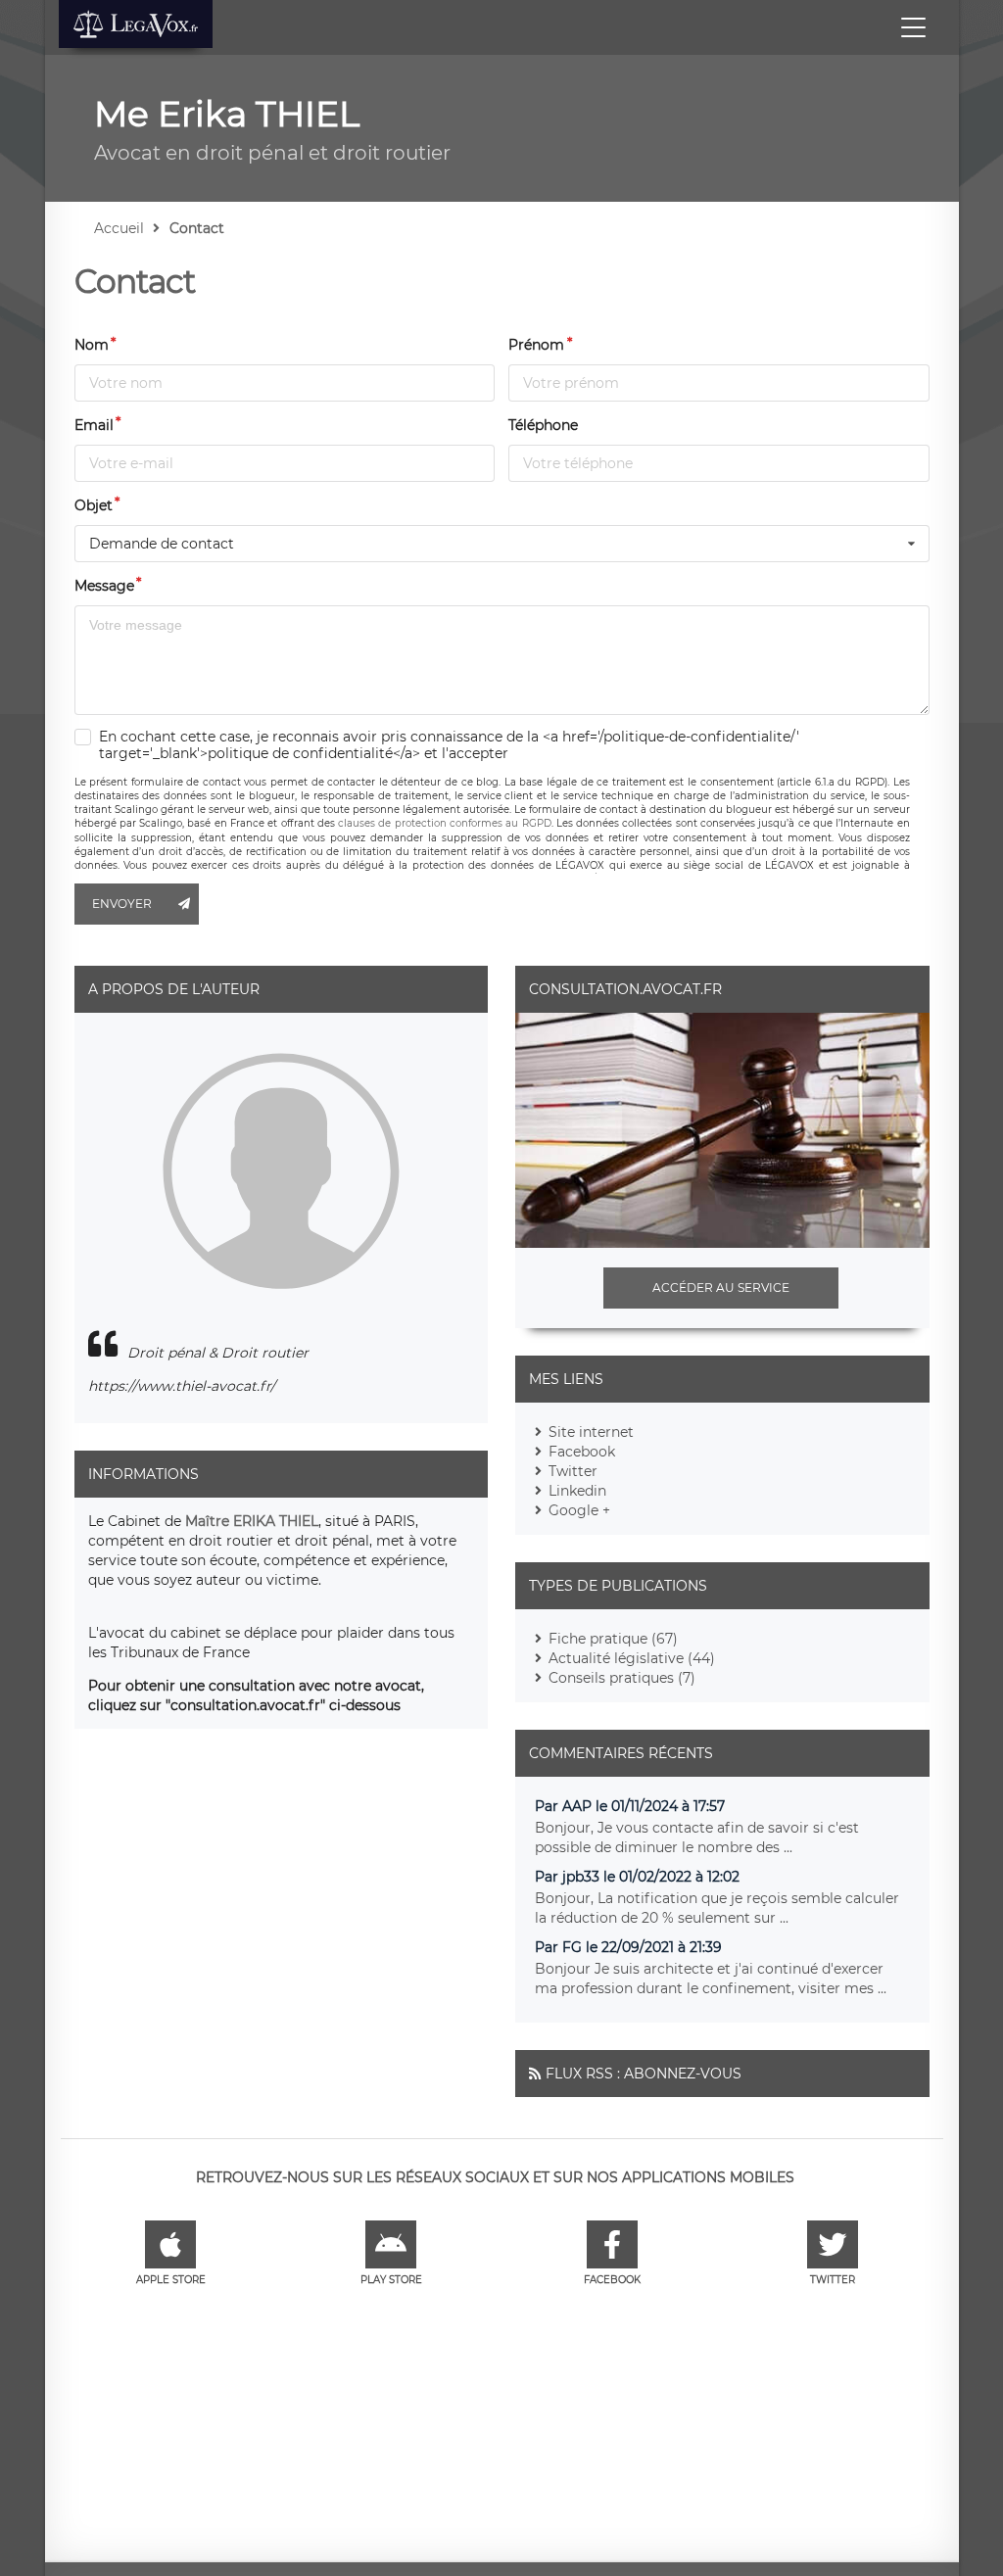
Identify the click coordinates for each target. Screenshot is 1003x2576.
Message (104, 586)
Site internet (591, 1432)
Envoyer (122, 904)
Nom (92, 345)
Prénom (536, 345)
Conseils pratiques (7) (622, 1678)
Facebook (582, 1452)
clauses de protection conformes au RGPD (444, 823)
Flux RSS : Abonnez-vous (644, 2074)
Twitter (573, 1471)
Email (94, 425)
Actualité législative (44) (632, 1658)
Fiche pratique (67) (613, 1639)
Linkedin (577, 1491)
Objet (94, 505)
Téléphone (543, 425)
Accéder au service (721, 1288)
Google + (579, 1510)
